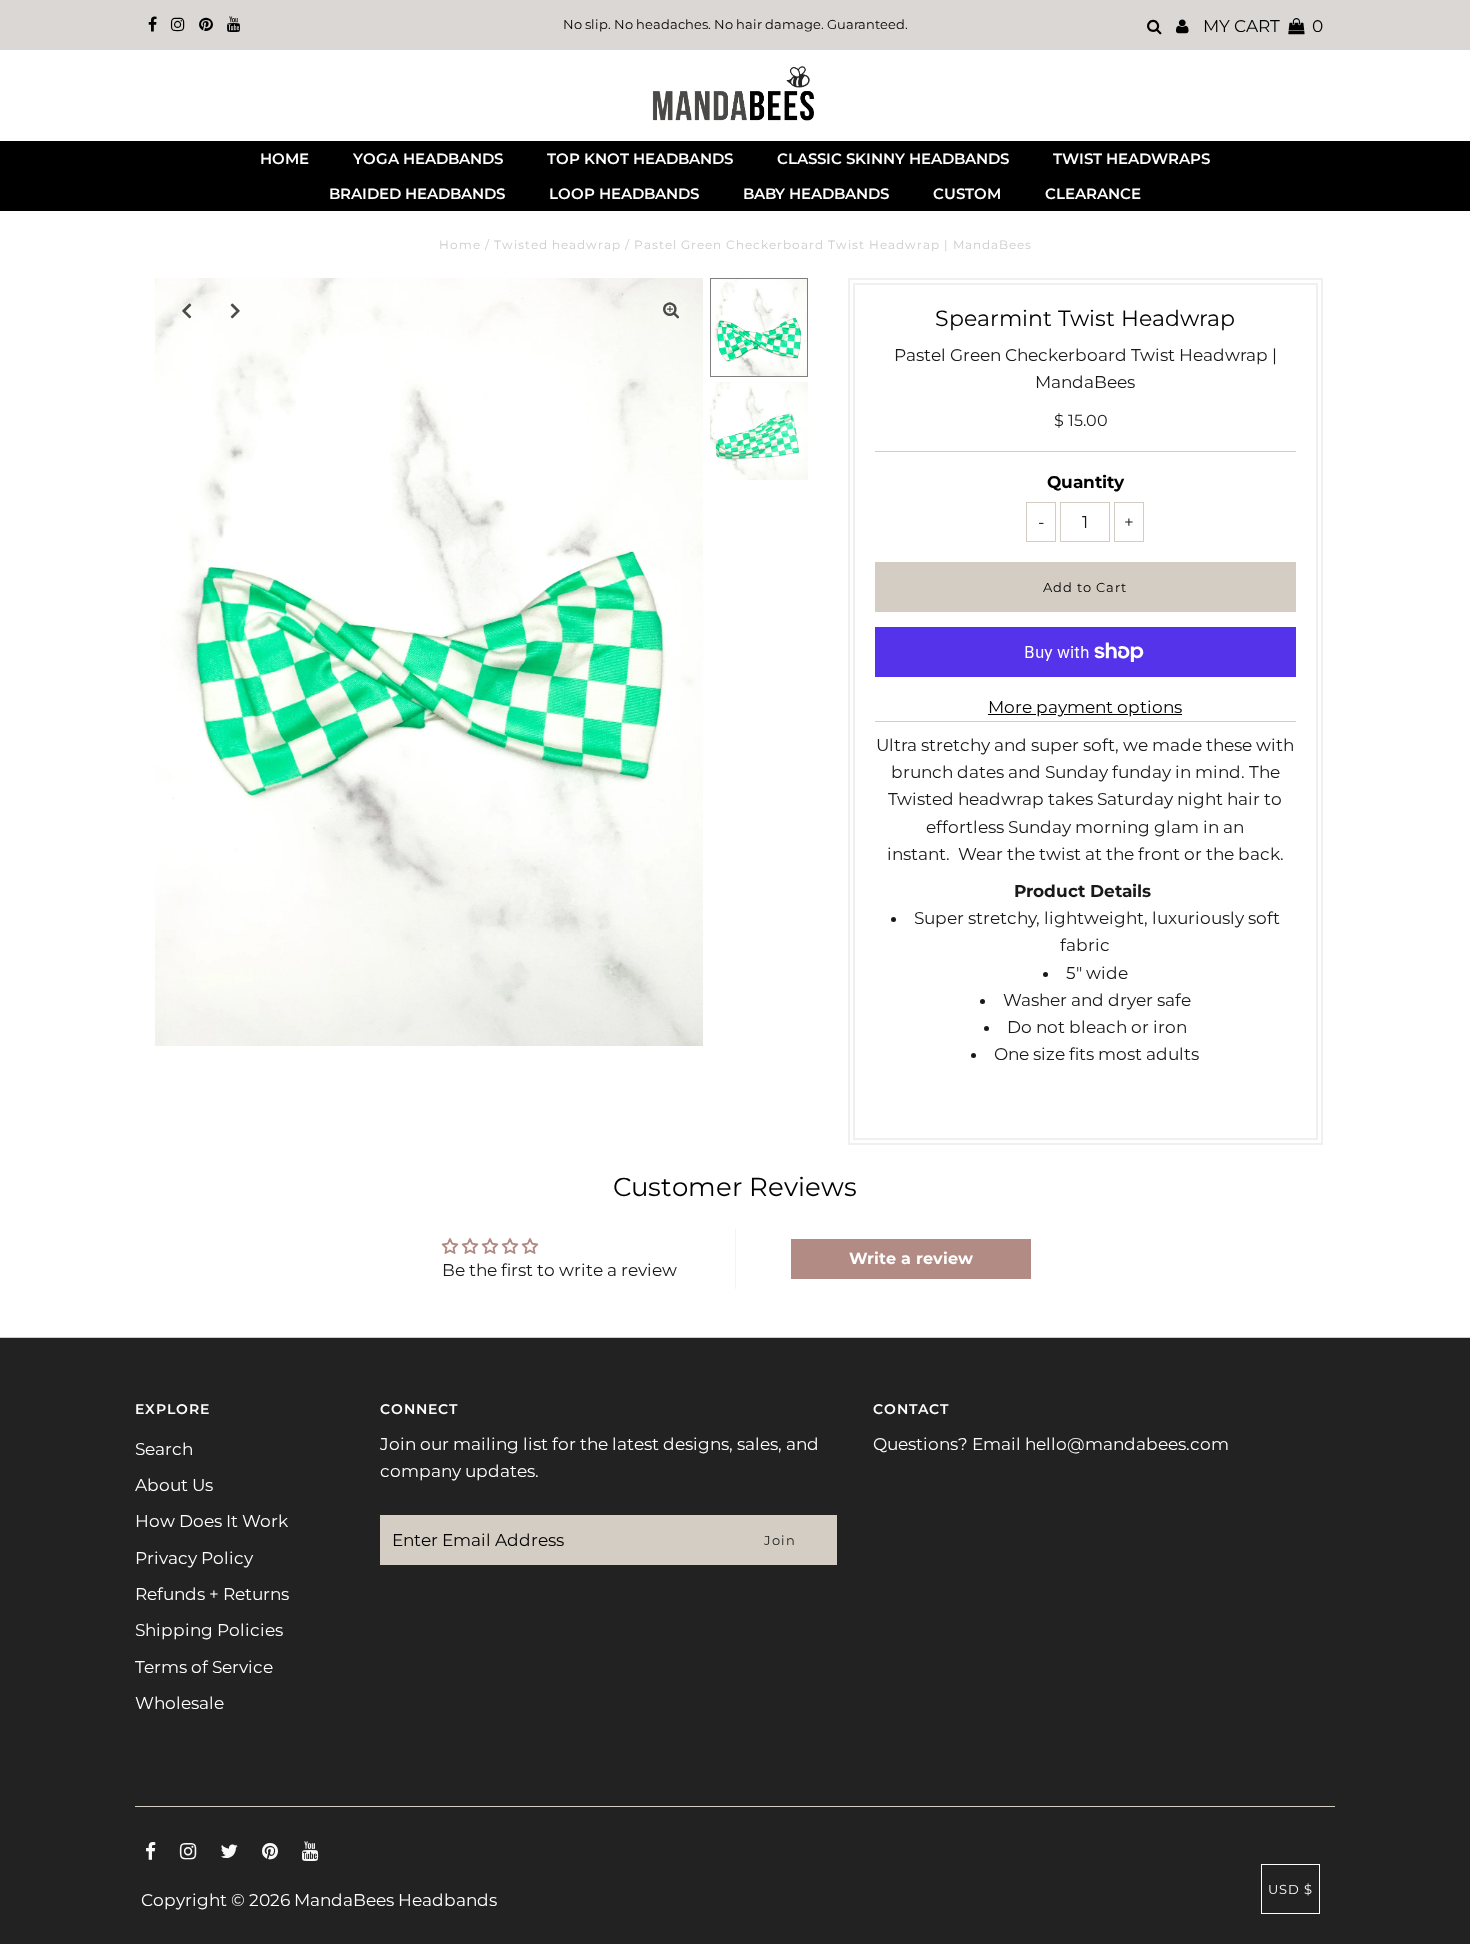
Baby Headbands (816, 193)
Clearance (1093, 193)
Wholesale (179, 1703)
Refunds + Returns (212, 1594)
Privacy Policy (194, 1558)
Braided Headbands (417, 193)
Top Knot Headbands (640, 158)
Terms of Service (204, 1667)
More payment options (1085, 707)
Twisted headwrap (557, 244)
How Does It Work (211, 1521)
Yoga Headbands (428, 158)
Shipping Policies (209, 1630)
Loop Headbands (624, 193)
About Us (174, 1485)
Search (164, 1449)
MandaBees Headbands (395, 1900)
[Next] (236, 310)
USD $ (1290, 1889)
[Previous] (187, 310)
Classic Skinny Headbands (893, 158)
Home (284, 158)
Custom (967, 193)
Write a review (911, 1258)
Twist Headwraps (1131, 158)
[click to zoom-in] (671, 310)
